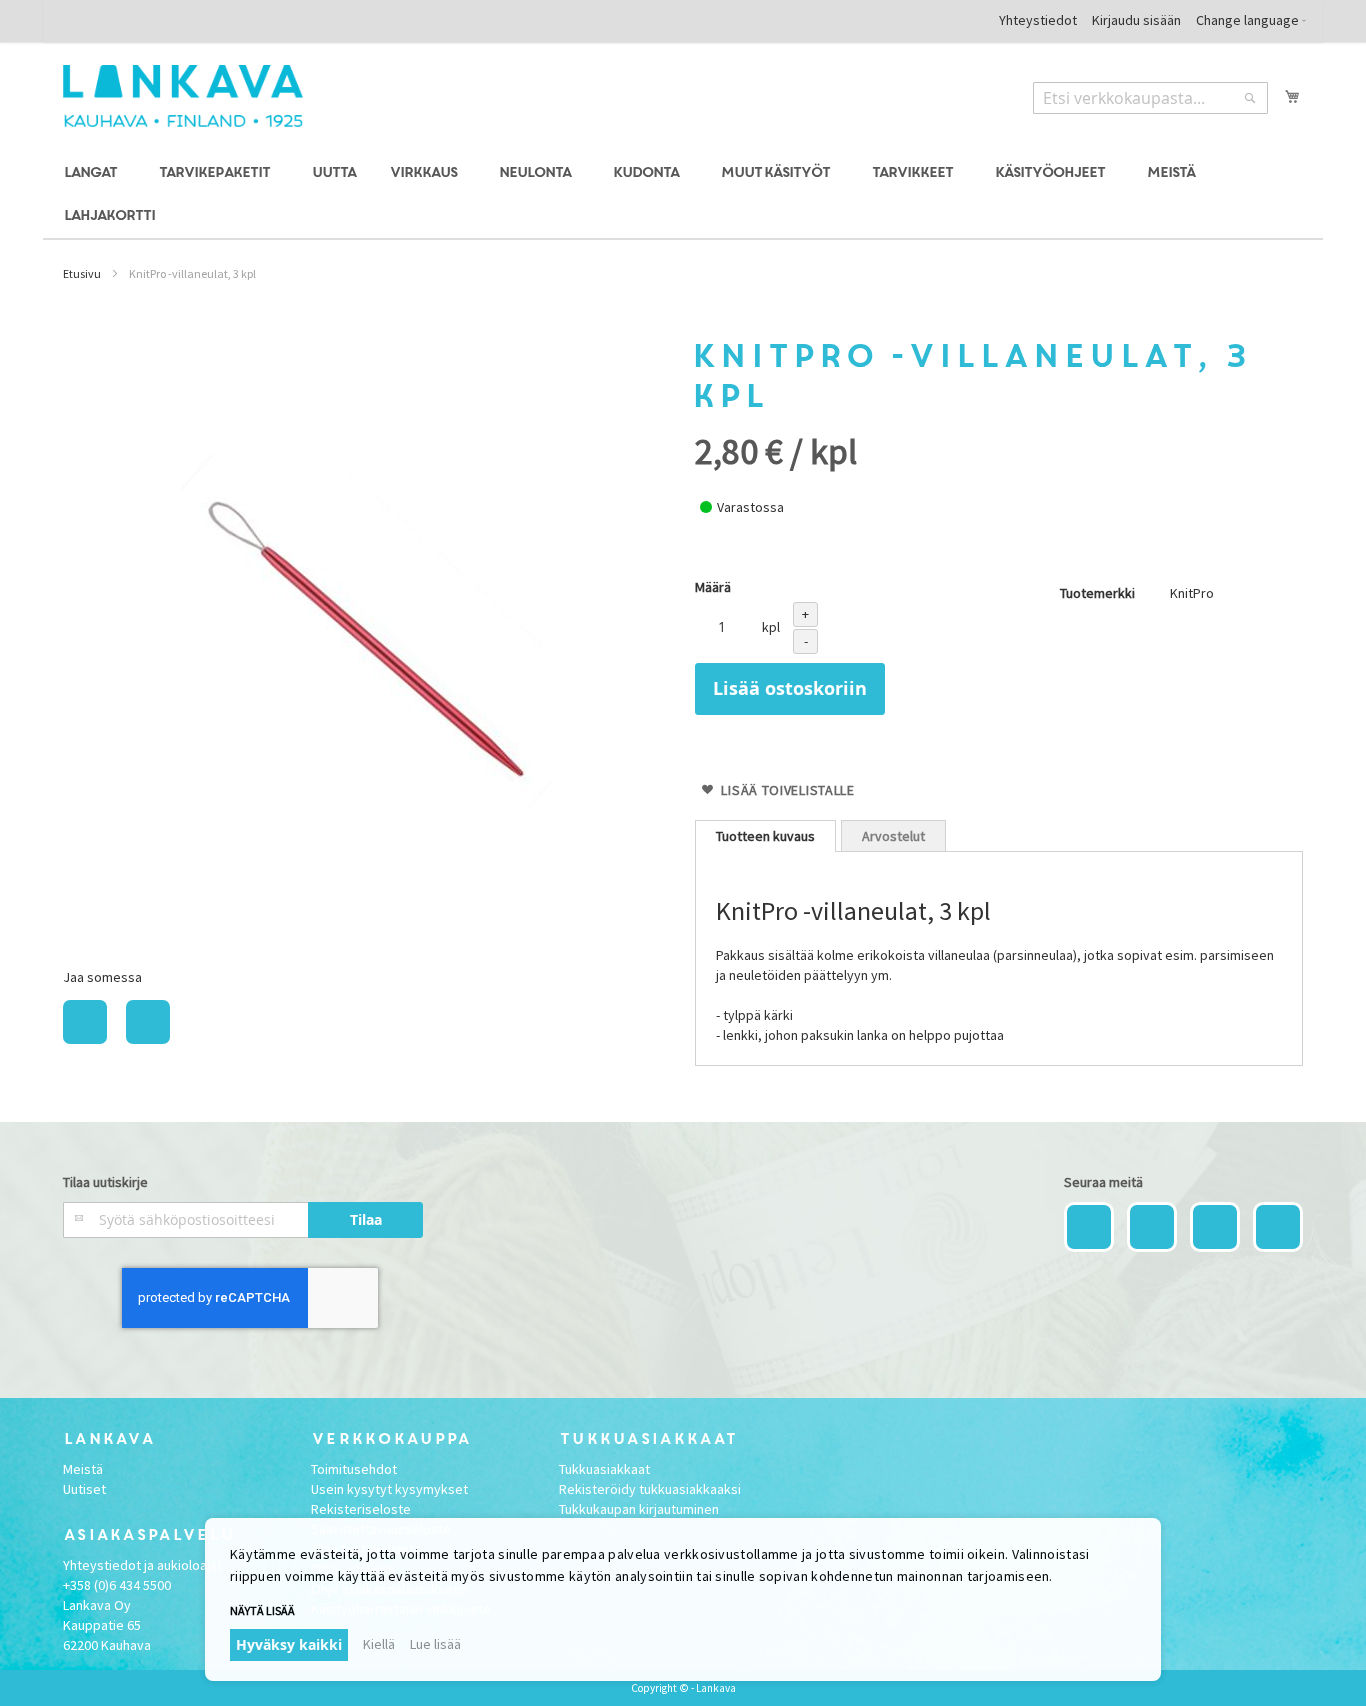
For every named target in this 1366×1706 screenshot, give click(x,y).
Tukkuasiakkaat (604, 1469)
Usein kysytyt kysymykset (389, 1489)
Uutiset (84, 1489)
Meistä (83, 1469)
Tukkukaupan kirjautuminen (639, 1509)
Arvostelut (893, 836)
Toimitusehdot (354, 1469)
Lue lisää (435, 1644)
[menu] (683, 195)
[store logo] (183, 96)
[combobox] (1150, 98)
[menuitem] (93, 173)
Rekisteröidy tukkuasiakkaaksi (650, 1489)
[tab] (765, 836)
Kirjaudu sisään (1136, 20)
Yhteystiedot (1038, 20)
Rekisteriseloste (361, 1509)
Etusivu (82, 273)
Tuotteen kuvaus (765, 836)
